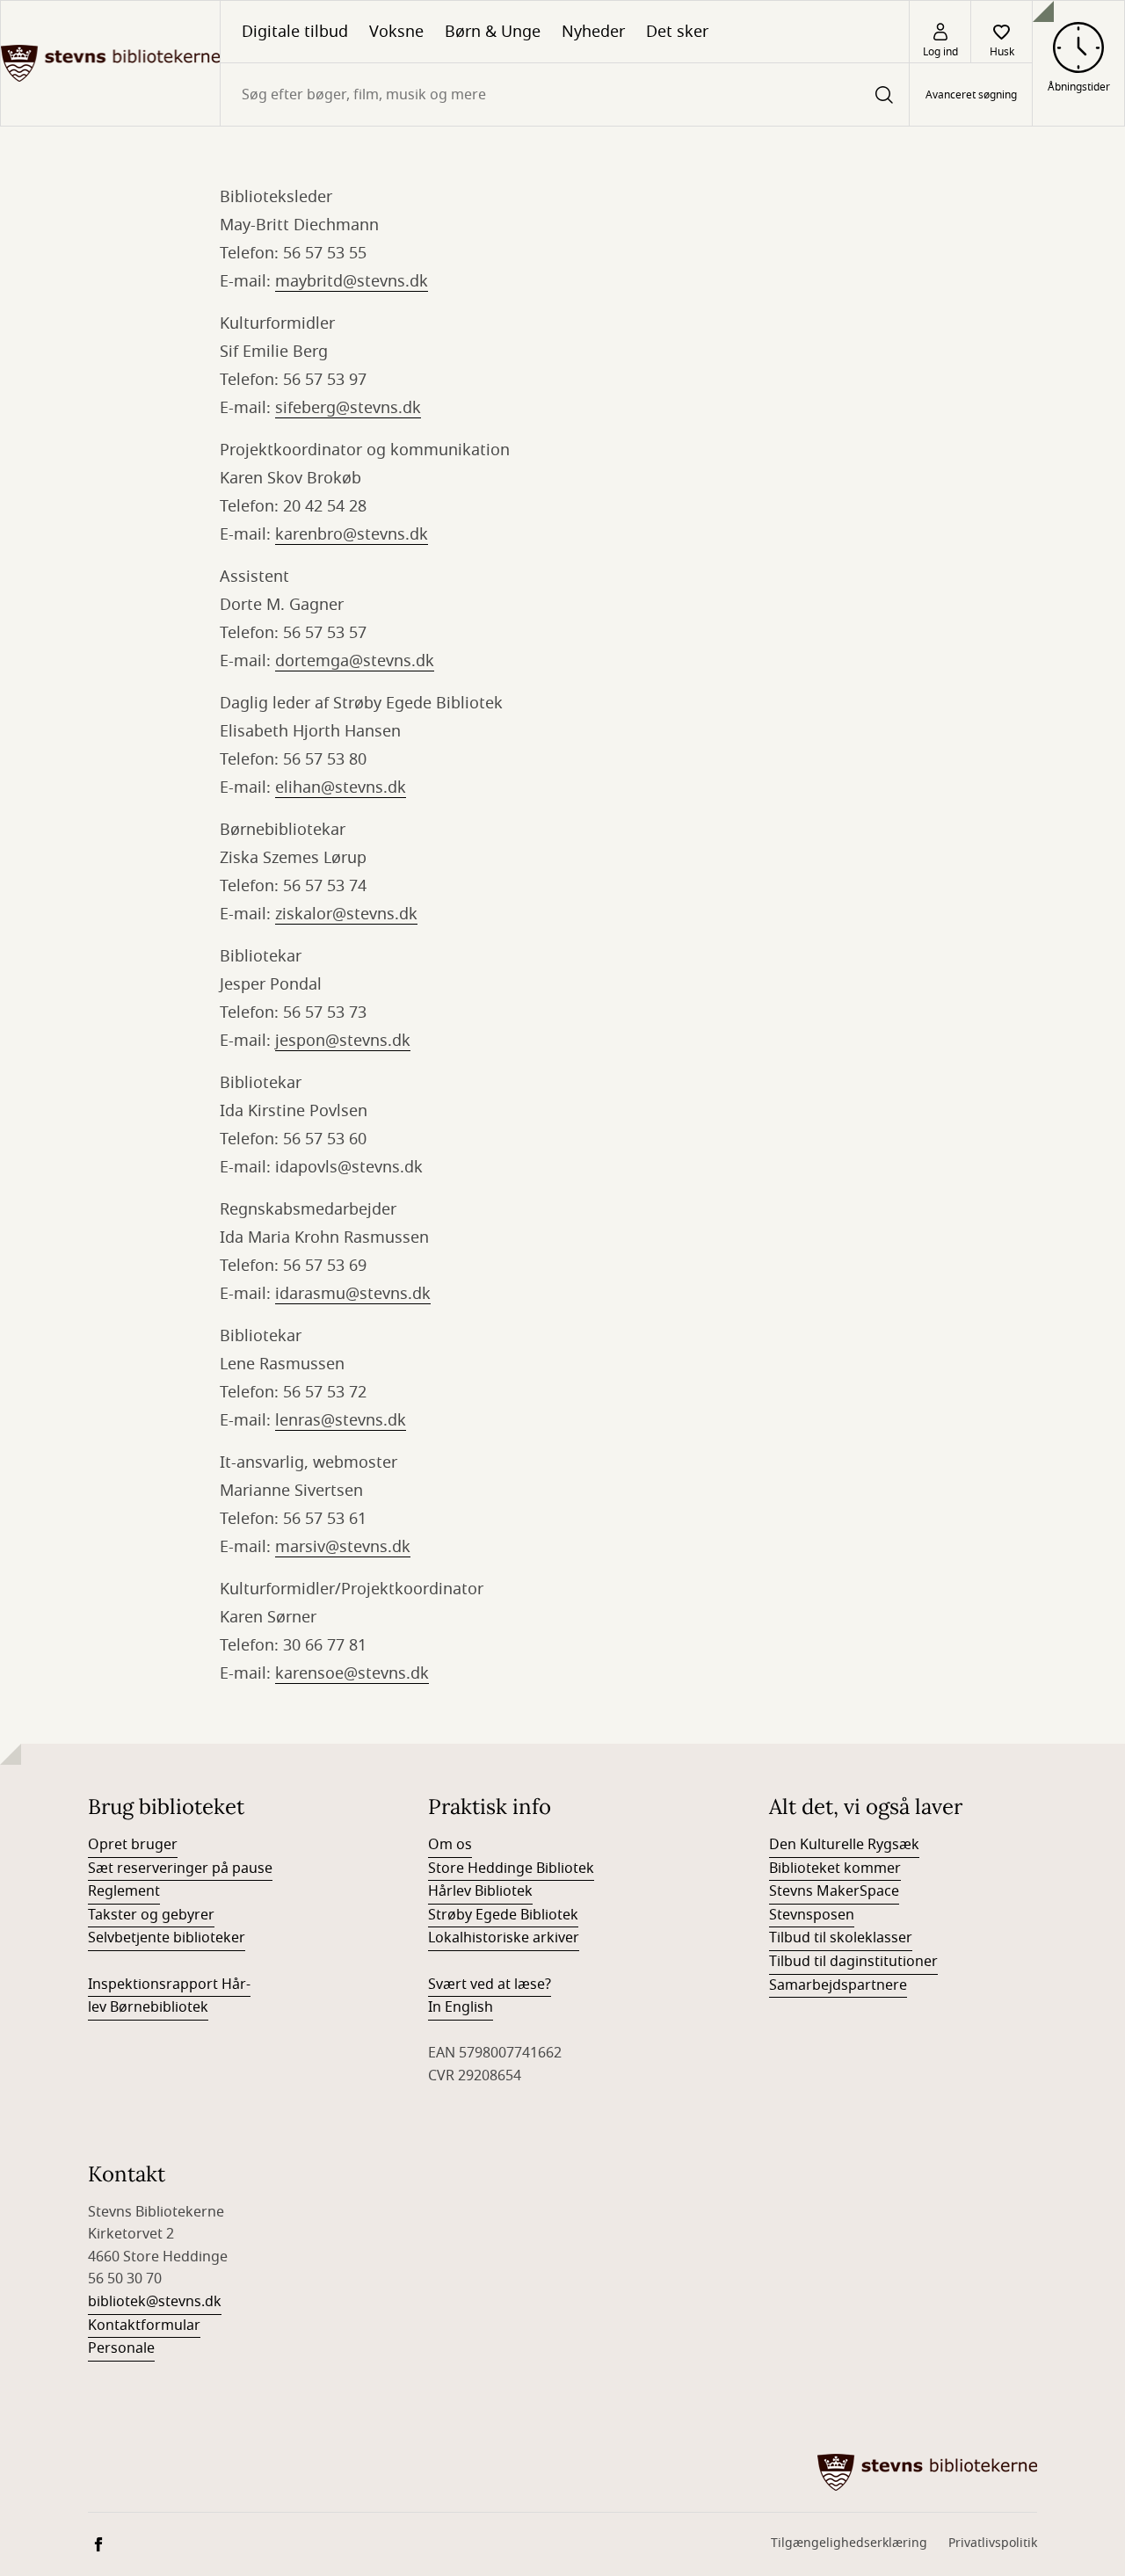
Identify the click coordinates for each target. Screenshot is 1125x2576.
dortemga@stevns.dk (355, 661)
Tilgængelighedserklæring (849, 2543)
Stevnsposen (812, 1915)
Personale (121, 2348)
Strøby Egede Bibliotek (503, 1915)
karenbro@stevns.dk (352, 534)
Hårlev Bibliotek (480, 1891)
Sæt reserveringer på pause (180, 1869)
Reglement (124, 1891)
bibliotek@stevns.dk (155, 2302)
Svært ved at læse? (490, 1985)
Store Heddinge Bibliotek (511, 1869)
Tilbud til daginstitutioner (853, 1962)
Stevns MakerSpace (834, 1891)
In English (461, 2007)
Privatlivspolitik (993, 2543)
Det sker (677, 32)
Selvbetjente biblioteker (167, 1938)
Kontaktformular (144, 2326)
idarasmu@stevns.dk (353, 1294)
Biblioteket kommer (835, 1869)
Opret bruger (133, 1845)
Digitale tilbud (295, 32)
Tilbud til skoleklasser (841, 1938)
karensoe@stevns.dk (352, 1673)
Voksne (396, 32)
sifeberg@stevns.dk (348, 408)
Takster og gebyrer (151, 1915)
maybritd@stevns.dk (352, 281)
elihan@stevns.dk (341, 787)
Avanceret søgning (971, 95)
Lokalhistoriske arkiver (504, 1938)
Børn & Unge (493, 32)
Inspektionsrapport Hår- (169, 1985)
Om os (450, 1845)
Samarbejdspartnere (838, 1985)
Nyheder (593, 32)
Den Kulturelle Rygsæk (844, 1845)
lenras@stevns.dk (341, 1420)
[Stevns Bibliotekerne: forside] (110, 63)
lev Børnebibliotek (148, 2007)
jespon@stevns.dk (343, 1041)
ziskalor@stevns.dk (346, 914)
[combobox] (565, 94)
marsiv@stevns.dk (343, 1547)
